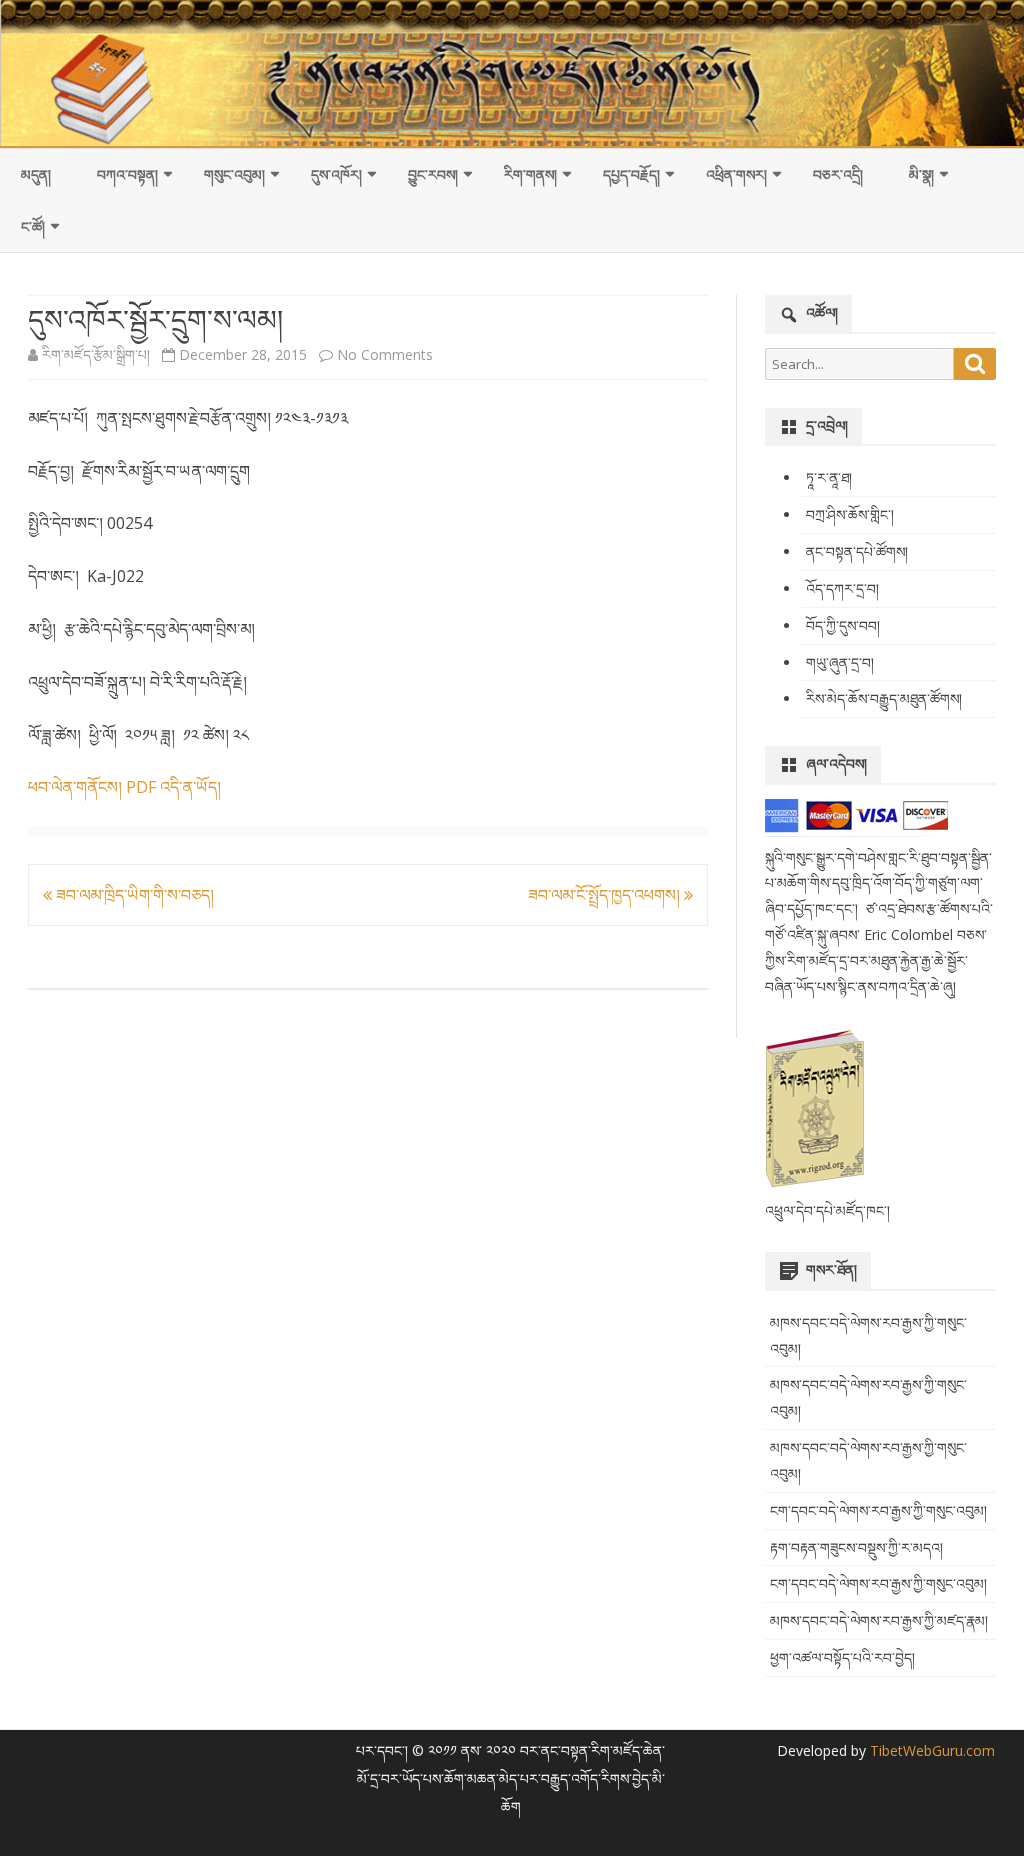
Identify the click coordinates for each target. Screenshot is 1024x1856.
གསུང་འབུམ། (234, 174)
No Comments (385, 354)
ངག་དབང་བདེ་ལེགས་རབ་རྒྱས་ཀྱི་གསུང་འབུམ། (878, 1510)
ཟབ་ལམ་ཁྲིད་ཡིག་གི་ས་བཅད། (133, 895)
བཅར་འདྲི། (838, 174)
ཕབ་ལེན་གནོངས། (75, 787)
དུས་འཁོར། (336, 174)
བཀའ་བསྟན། (127, 174)
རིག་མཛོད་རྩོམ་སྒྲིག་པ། (96, 354)
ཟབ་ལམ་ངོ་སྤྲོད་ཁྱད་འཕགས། (606, 895)
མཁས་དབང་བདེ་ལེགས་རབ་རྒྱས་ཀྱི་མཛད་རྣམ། (879, 1620)
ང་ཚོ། (33, 226)
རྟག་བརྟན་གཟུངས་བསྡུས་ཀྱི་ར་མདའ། (856, 1547)
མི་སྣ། (921, 174)
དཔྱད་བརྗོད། (631, 174)
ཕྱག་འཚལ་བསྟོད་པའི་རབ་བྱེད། (842, 1657)
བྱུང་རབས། (433, 174)
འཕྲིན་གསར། (736, 174)
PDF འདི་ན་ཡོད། (173, 787)
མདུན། (36, 174)
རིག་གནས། (530, 174)
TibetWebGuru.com (930, 1750)
